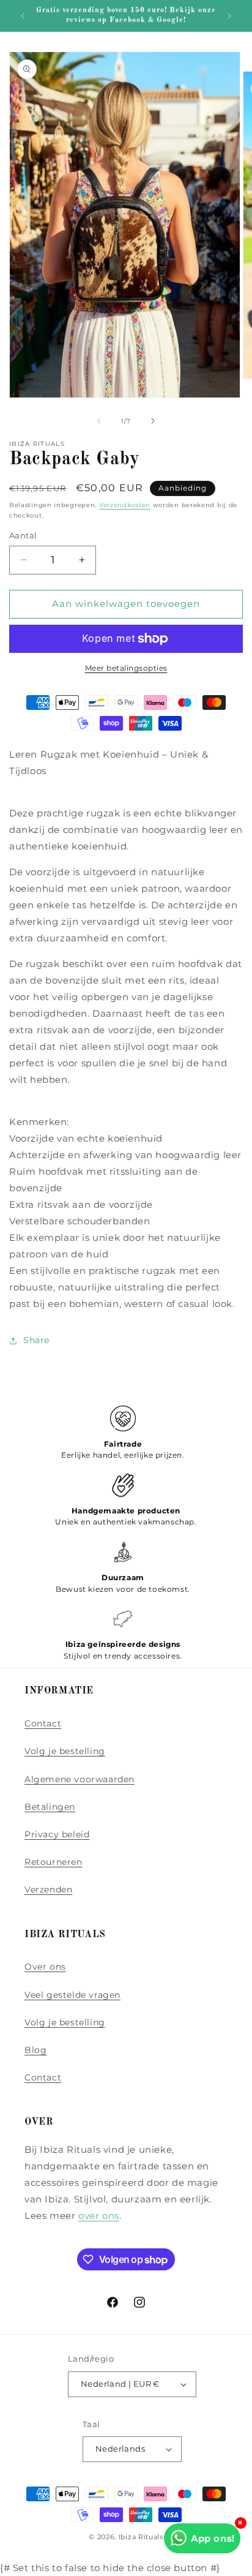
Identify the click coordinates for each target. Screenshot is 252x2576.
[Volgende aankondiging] (229, 16)
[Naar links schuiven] (99, 421)
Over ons (45, 1967)
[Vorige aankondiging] (23, 16)
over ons (99, 2216)
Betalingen (50, 1807)
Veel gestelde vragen (72, 1995)
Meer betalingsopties (126, 668)
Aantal (23, 535)
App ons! (213, 2538)
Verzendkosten (125, 505)
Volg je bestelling (65, 1751)
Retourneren (54, 1862)
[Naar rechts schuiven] (153, 421)
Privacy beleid (57, 1834)
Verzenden (48, 1889)
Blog (35, 2050)
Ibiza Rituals (141, 2537)
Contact (43, 1723)
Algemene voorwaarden (80, 1779)
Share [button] (36, 1340)
